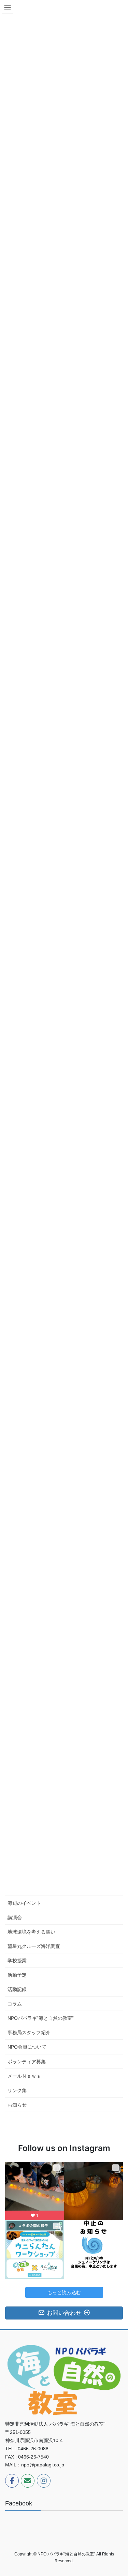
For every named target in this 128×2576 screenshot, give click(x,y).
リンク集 (17, 2090)
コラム (15, 2004)
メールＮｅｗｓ (24, 2076)
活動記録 (17, 1989)
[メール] (28, 2481)
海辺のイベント (24, 1903)
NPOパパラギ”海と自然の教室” (41, 2018)
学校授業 (17, 1961)
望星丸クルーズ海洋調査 (34, 1946)
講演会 (15, 1917)
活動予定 (17, 1975)
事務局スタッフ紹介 (29, 2033)
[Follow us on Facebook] (12, 2481)
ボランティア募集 (27, 2062)
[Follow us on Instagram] (44, 2481)
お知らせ (17, 2105)
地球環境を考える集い (31, 1932)
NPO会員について (27, 2047)
